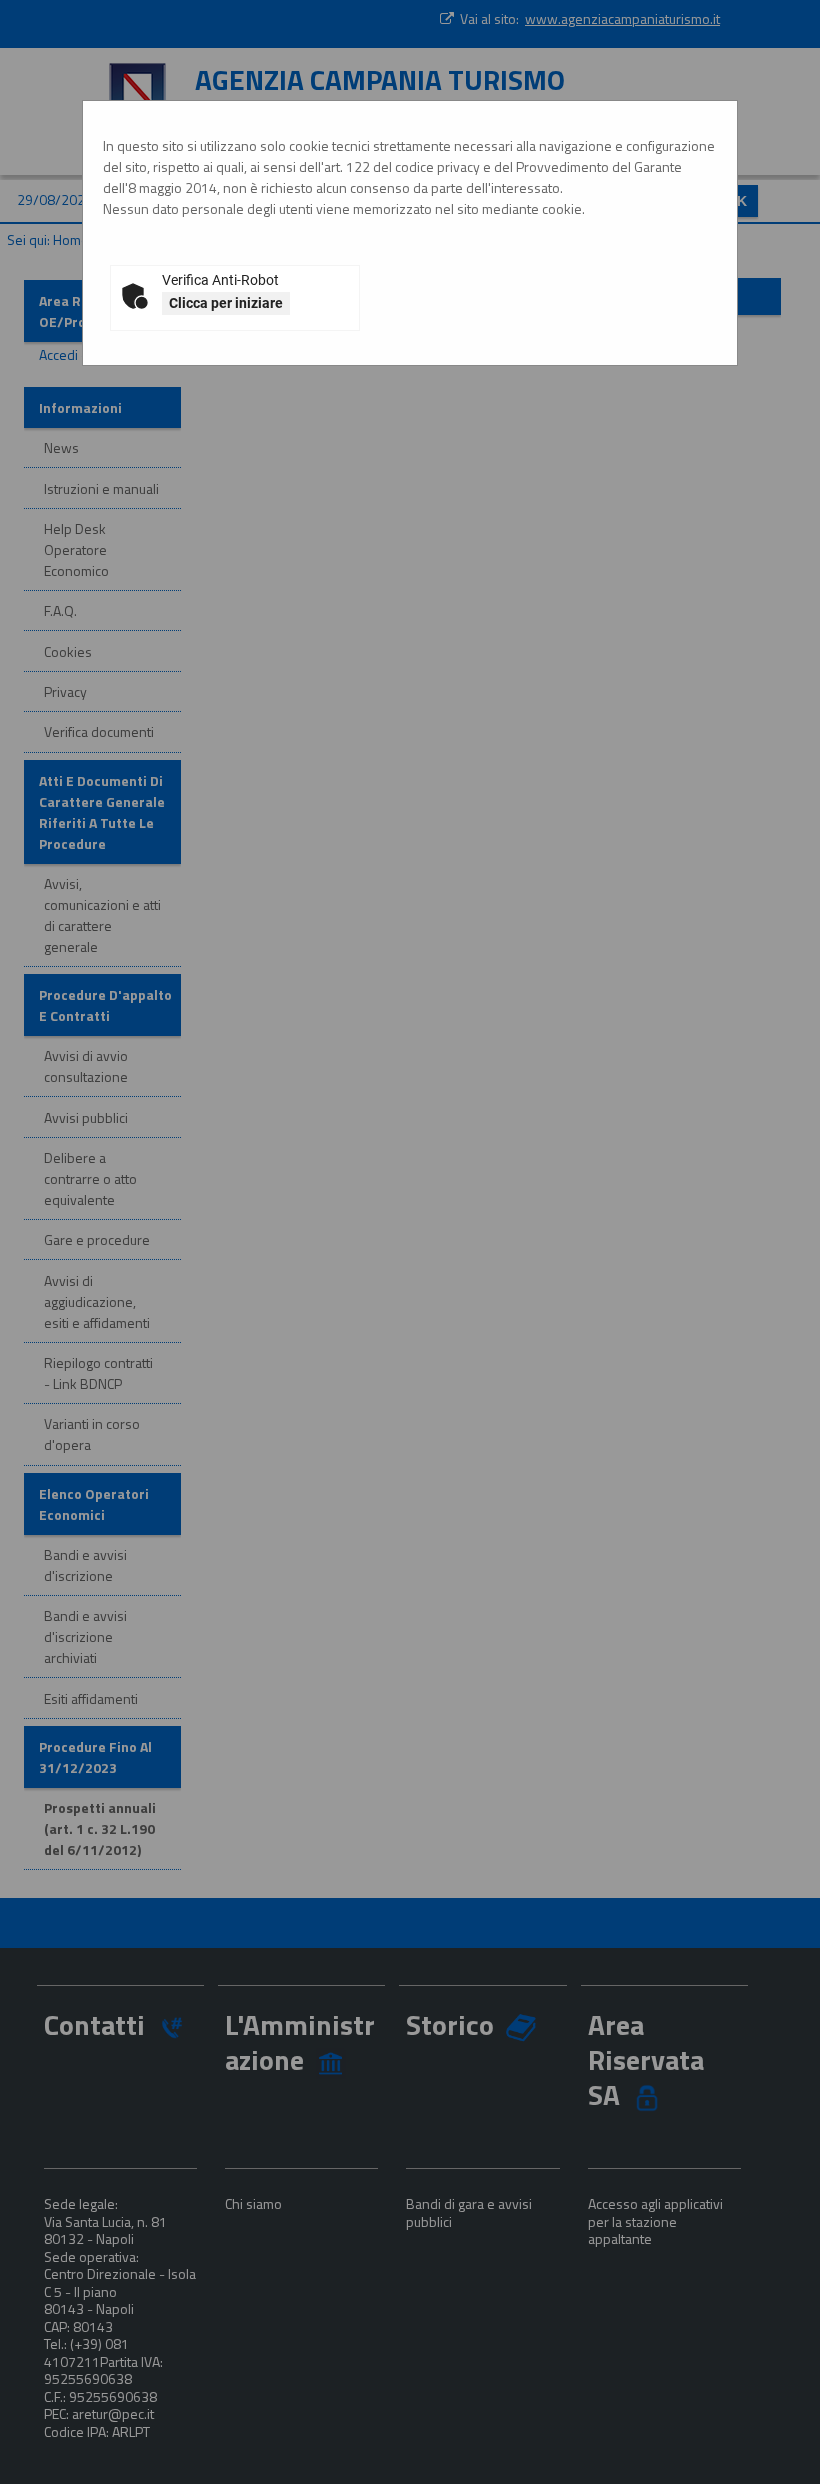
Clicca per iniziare (226, 303)
